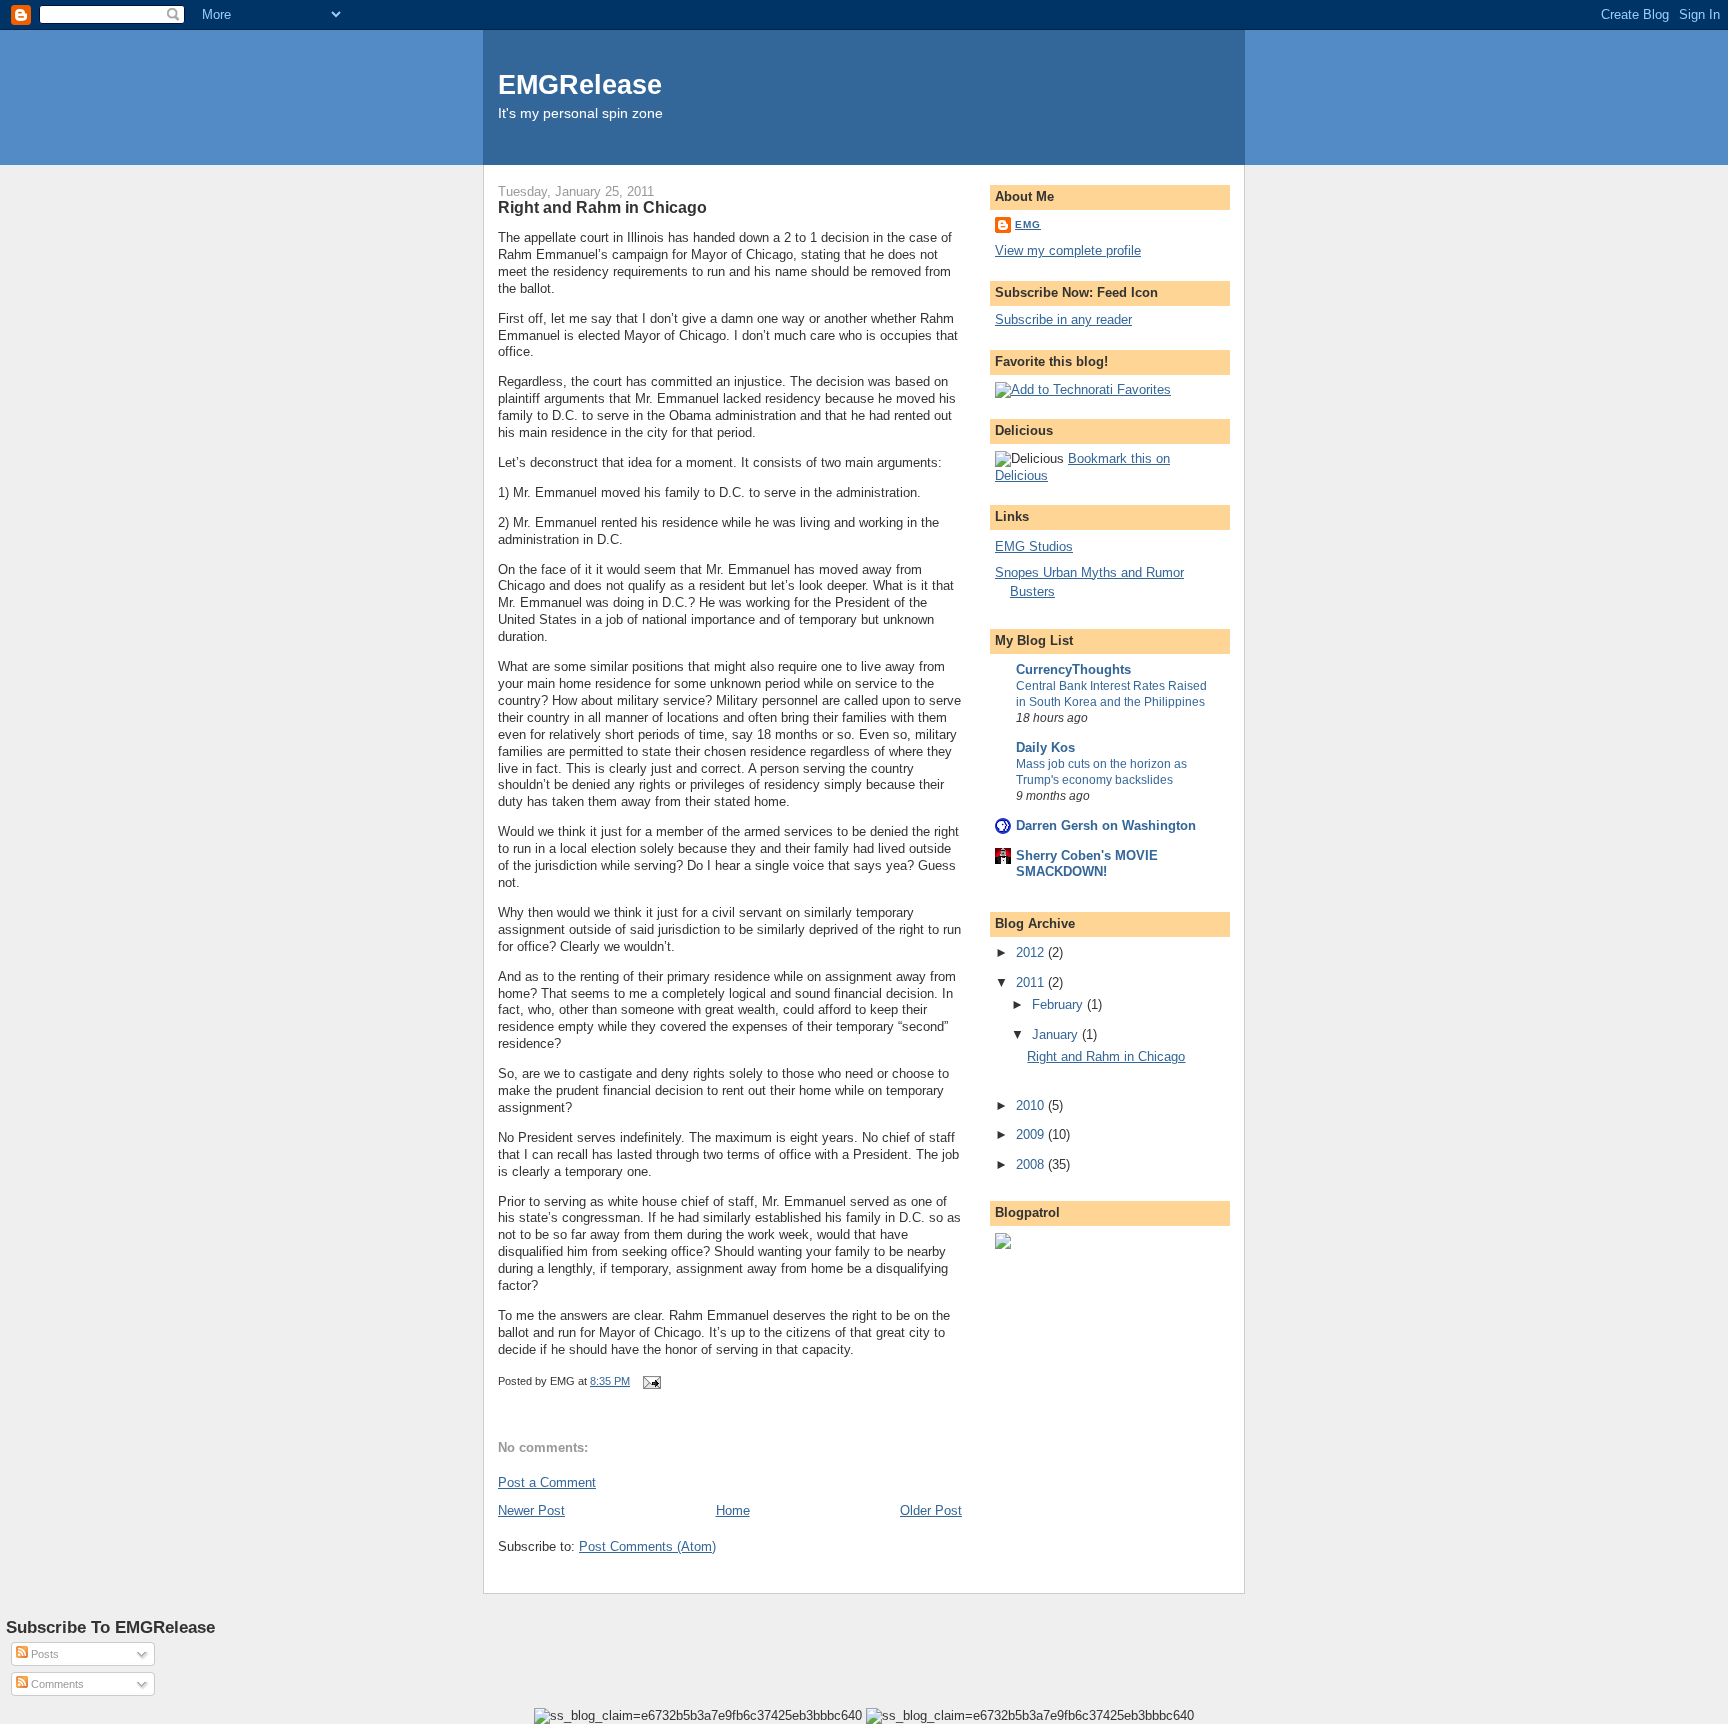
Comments (56, 1684)
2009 (1032, 1134)
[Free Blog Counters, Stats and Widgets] (1003, 1244)
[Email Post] (649, 1381)
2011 (1032, 982)
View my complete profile (1068, 250)
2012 (1032, 952)
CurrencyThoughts (1073, 669)
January (1057, 1034)
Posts (43, 1654)
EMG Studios (1034, 546)
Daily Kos (1045, 747)
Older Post (931, 1510)
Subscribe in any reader (1063, 319)
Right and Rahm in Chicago (602, 207)
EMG (1028, 224)
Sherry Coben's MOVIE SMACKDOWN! (1087, 863)
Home (733, 1510)
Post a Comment (547, 1482)
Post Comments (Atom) (647, 1546)
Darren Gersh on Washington (1106, 825)
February (1059, 1004)
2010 (1032, 1105)
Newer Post (531, 1510)
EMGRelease (580, 84)
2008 (1032, 1164)
